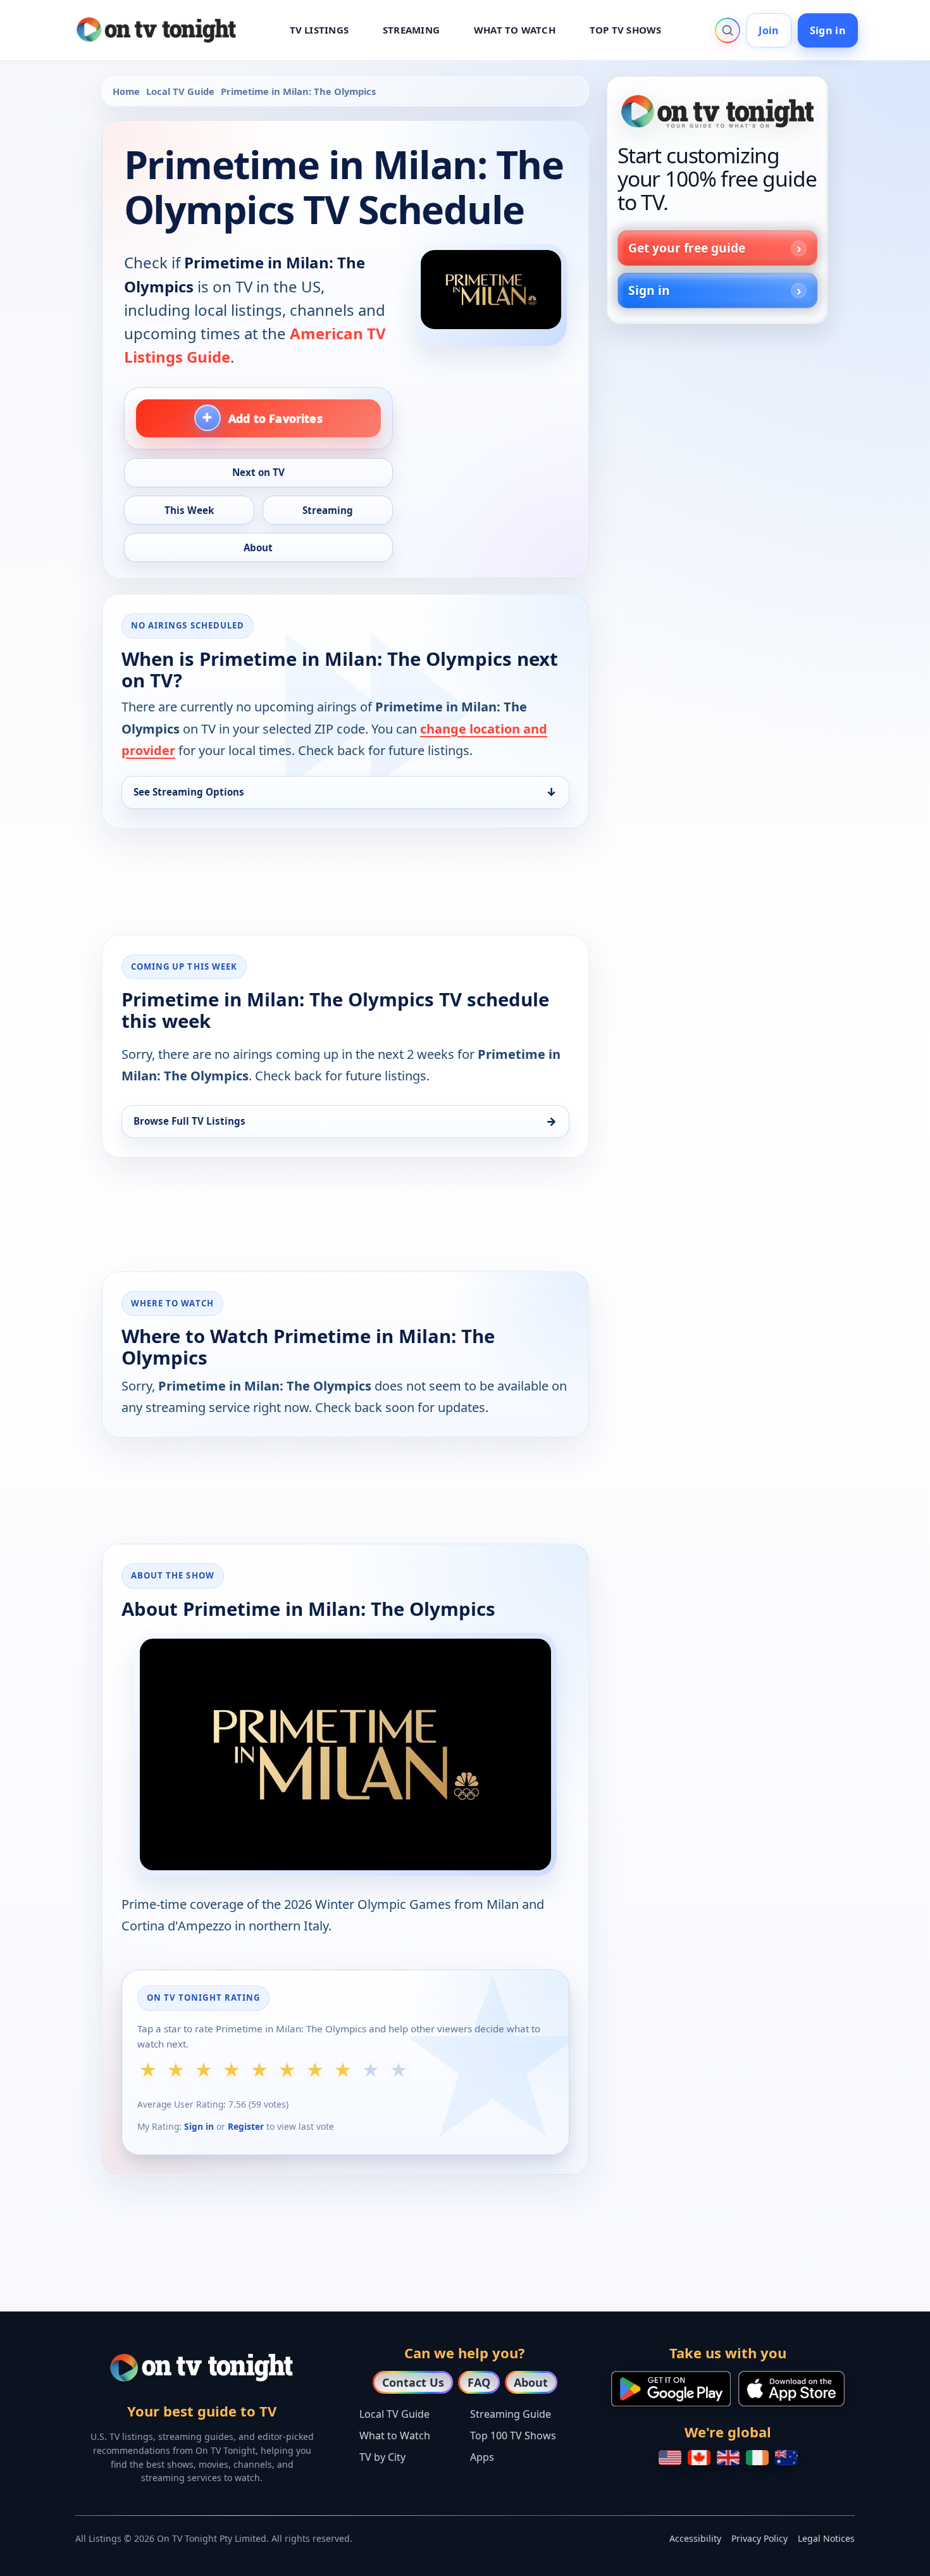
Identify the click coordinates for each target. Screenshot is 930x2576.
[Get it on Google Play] (671, 2389)
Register (246, 2126)
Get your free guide (687, 248)
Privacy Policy (759, 2538)
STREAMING (411, 30)
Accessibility (695, 2538)
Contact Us (413, 2382)
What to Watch (395, 2435)
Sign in (828, 30)
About (531, 2382)
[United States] (670, 2458)
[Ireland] (757, 2458)
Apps (482, 2457)
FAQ (479, 2382)
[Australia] (786, 2458)
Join (769, 30)
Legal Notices (826, 2538)
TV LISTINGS (319, 30)
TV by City (382, 2457)
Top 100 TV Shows (513, 2435)
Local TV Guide (180, 91)
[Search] (728, 30)
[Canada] (699, 2458)
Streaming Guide (511, 2414)
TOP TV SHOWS (626, 30)
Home (126, 91)
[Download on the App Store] (791, 2389)
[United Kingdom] (728, 2458)
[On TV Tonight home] (717, 111)
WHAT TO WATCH (515, 30)
